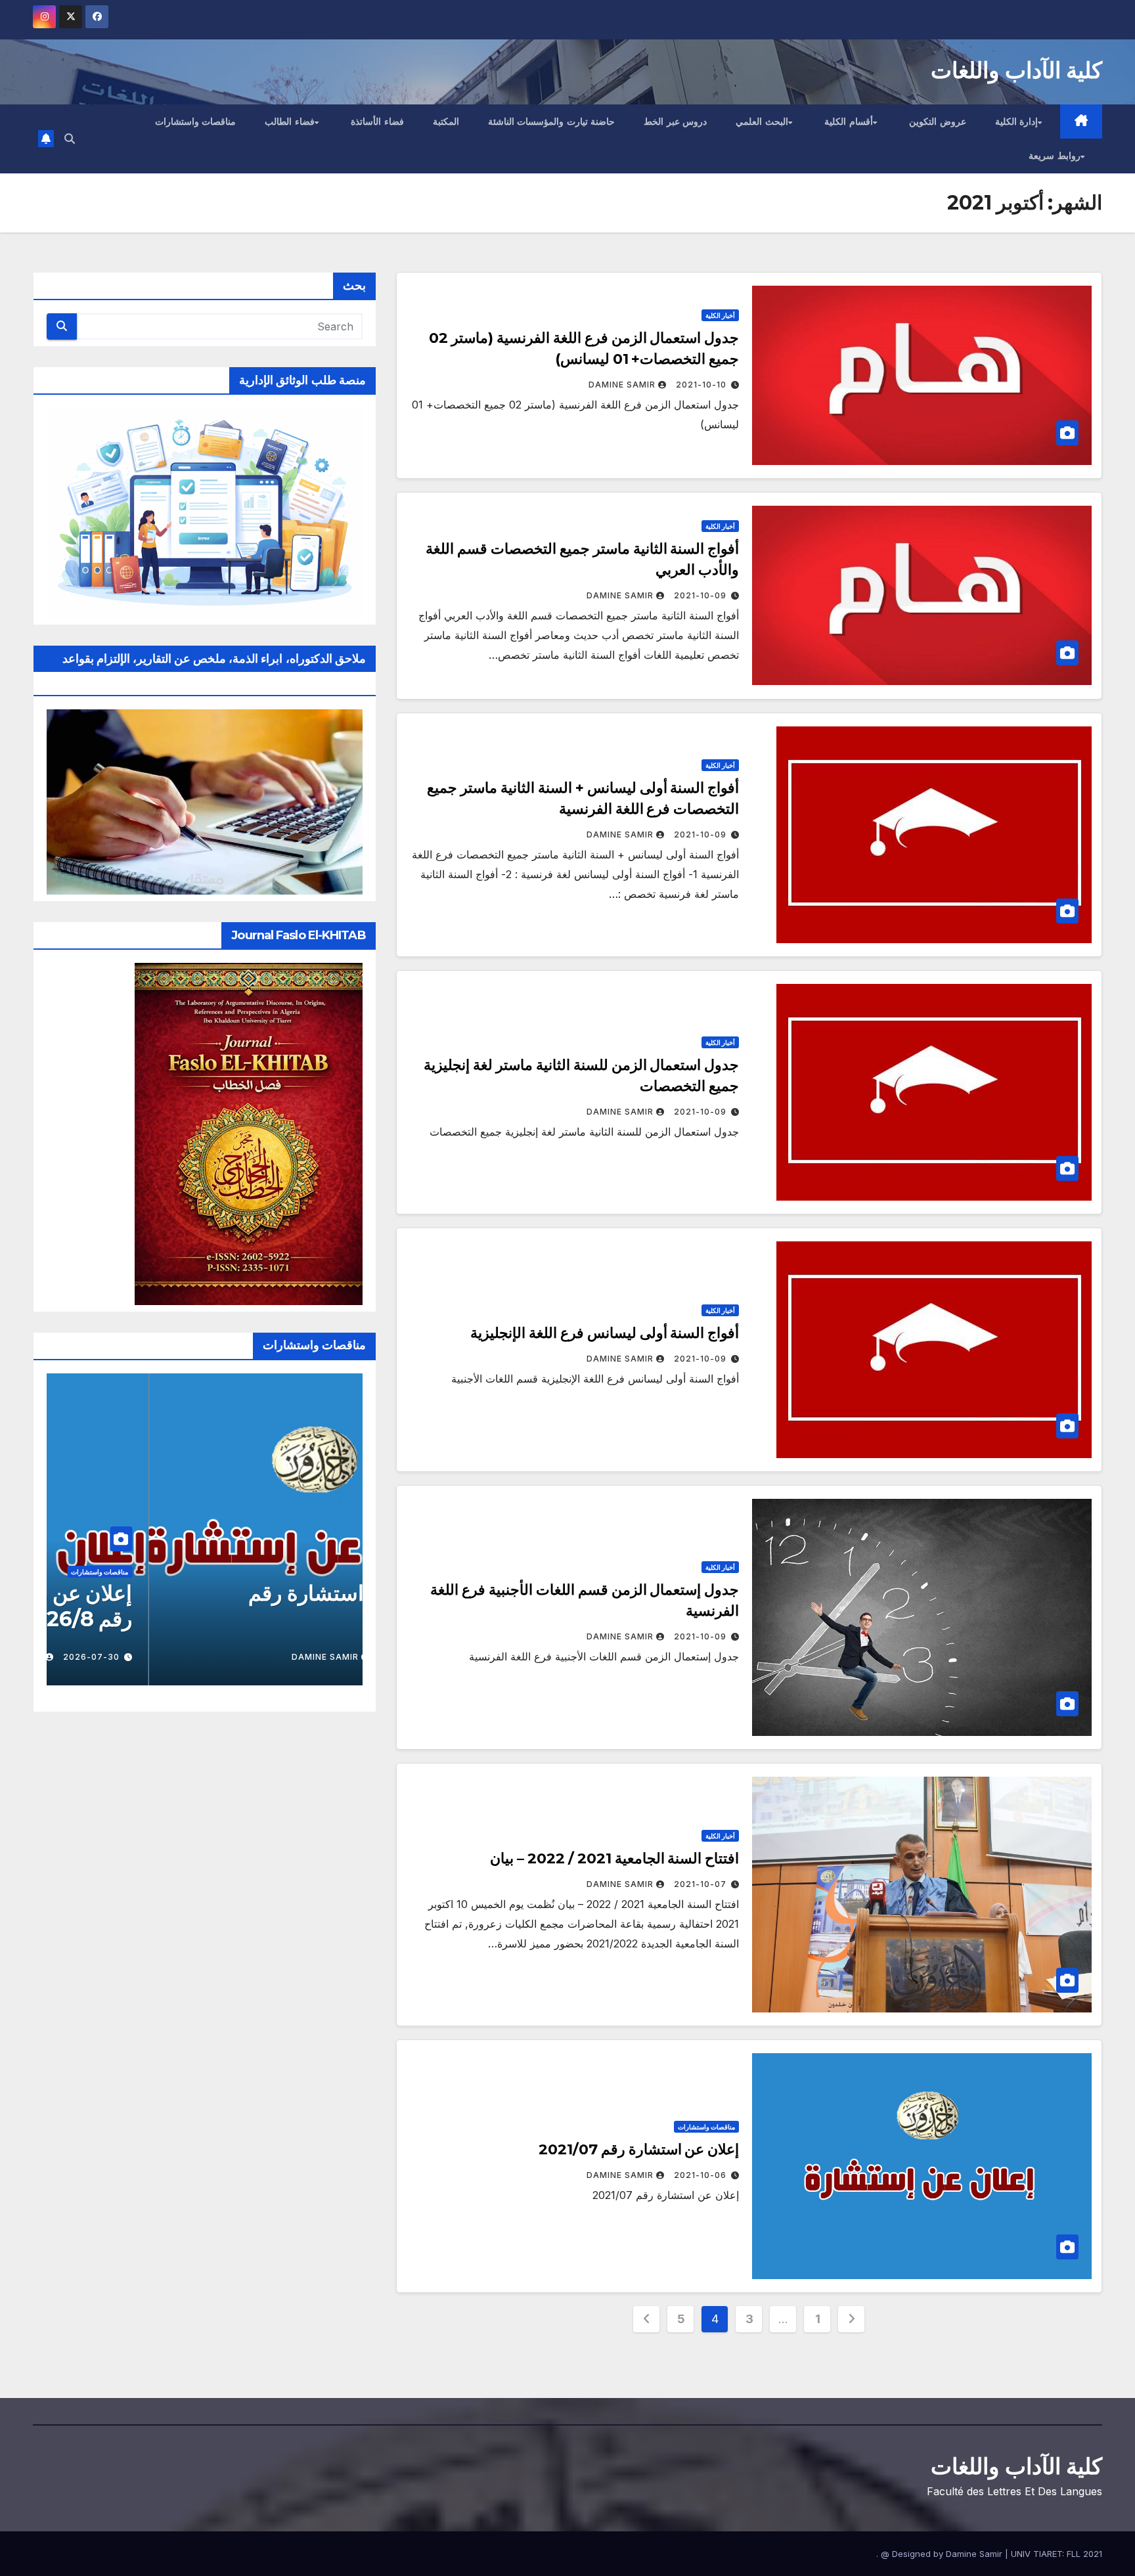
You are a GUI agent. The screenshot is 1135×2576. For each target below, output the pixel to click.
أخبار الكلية (720, 315)
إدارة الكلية (1017, 122)
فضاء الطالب (290, 122)
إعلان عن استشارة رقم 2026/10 (246, 1606)
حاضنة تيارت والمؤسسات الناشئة (552, 122)
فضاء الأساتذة (377, 122)
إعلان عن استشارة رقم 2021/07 (639, 2149)
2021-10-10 (701, 385)
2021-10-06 (700, 2175)
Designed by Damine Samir (948, 2554)
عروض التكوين (938, 122)
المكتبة (446, 122)
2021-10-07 (700, 1884)
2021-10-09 (700, 595)
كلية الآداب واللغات (1016, 70)
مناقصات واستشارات (196, 122)
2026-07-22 (305, 1657)
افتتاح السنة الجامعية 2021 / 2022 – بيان (614, 1858)
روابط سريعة (1055, 156)
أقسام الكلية (849, 122)
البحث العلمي (762, 122)
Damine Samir (622, 385)
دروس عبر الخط (675, 122)
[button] (70, 139)
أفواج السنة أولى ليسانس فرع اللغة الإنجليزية (605, 1333)
